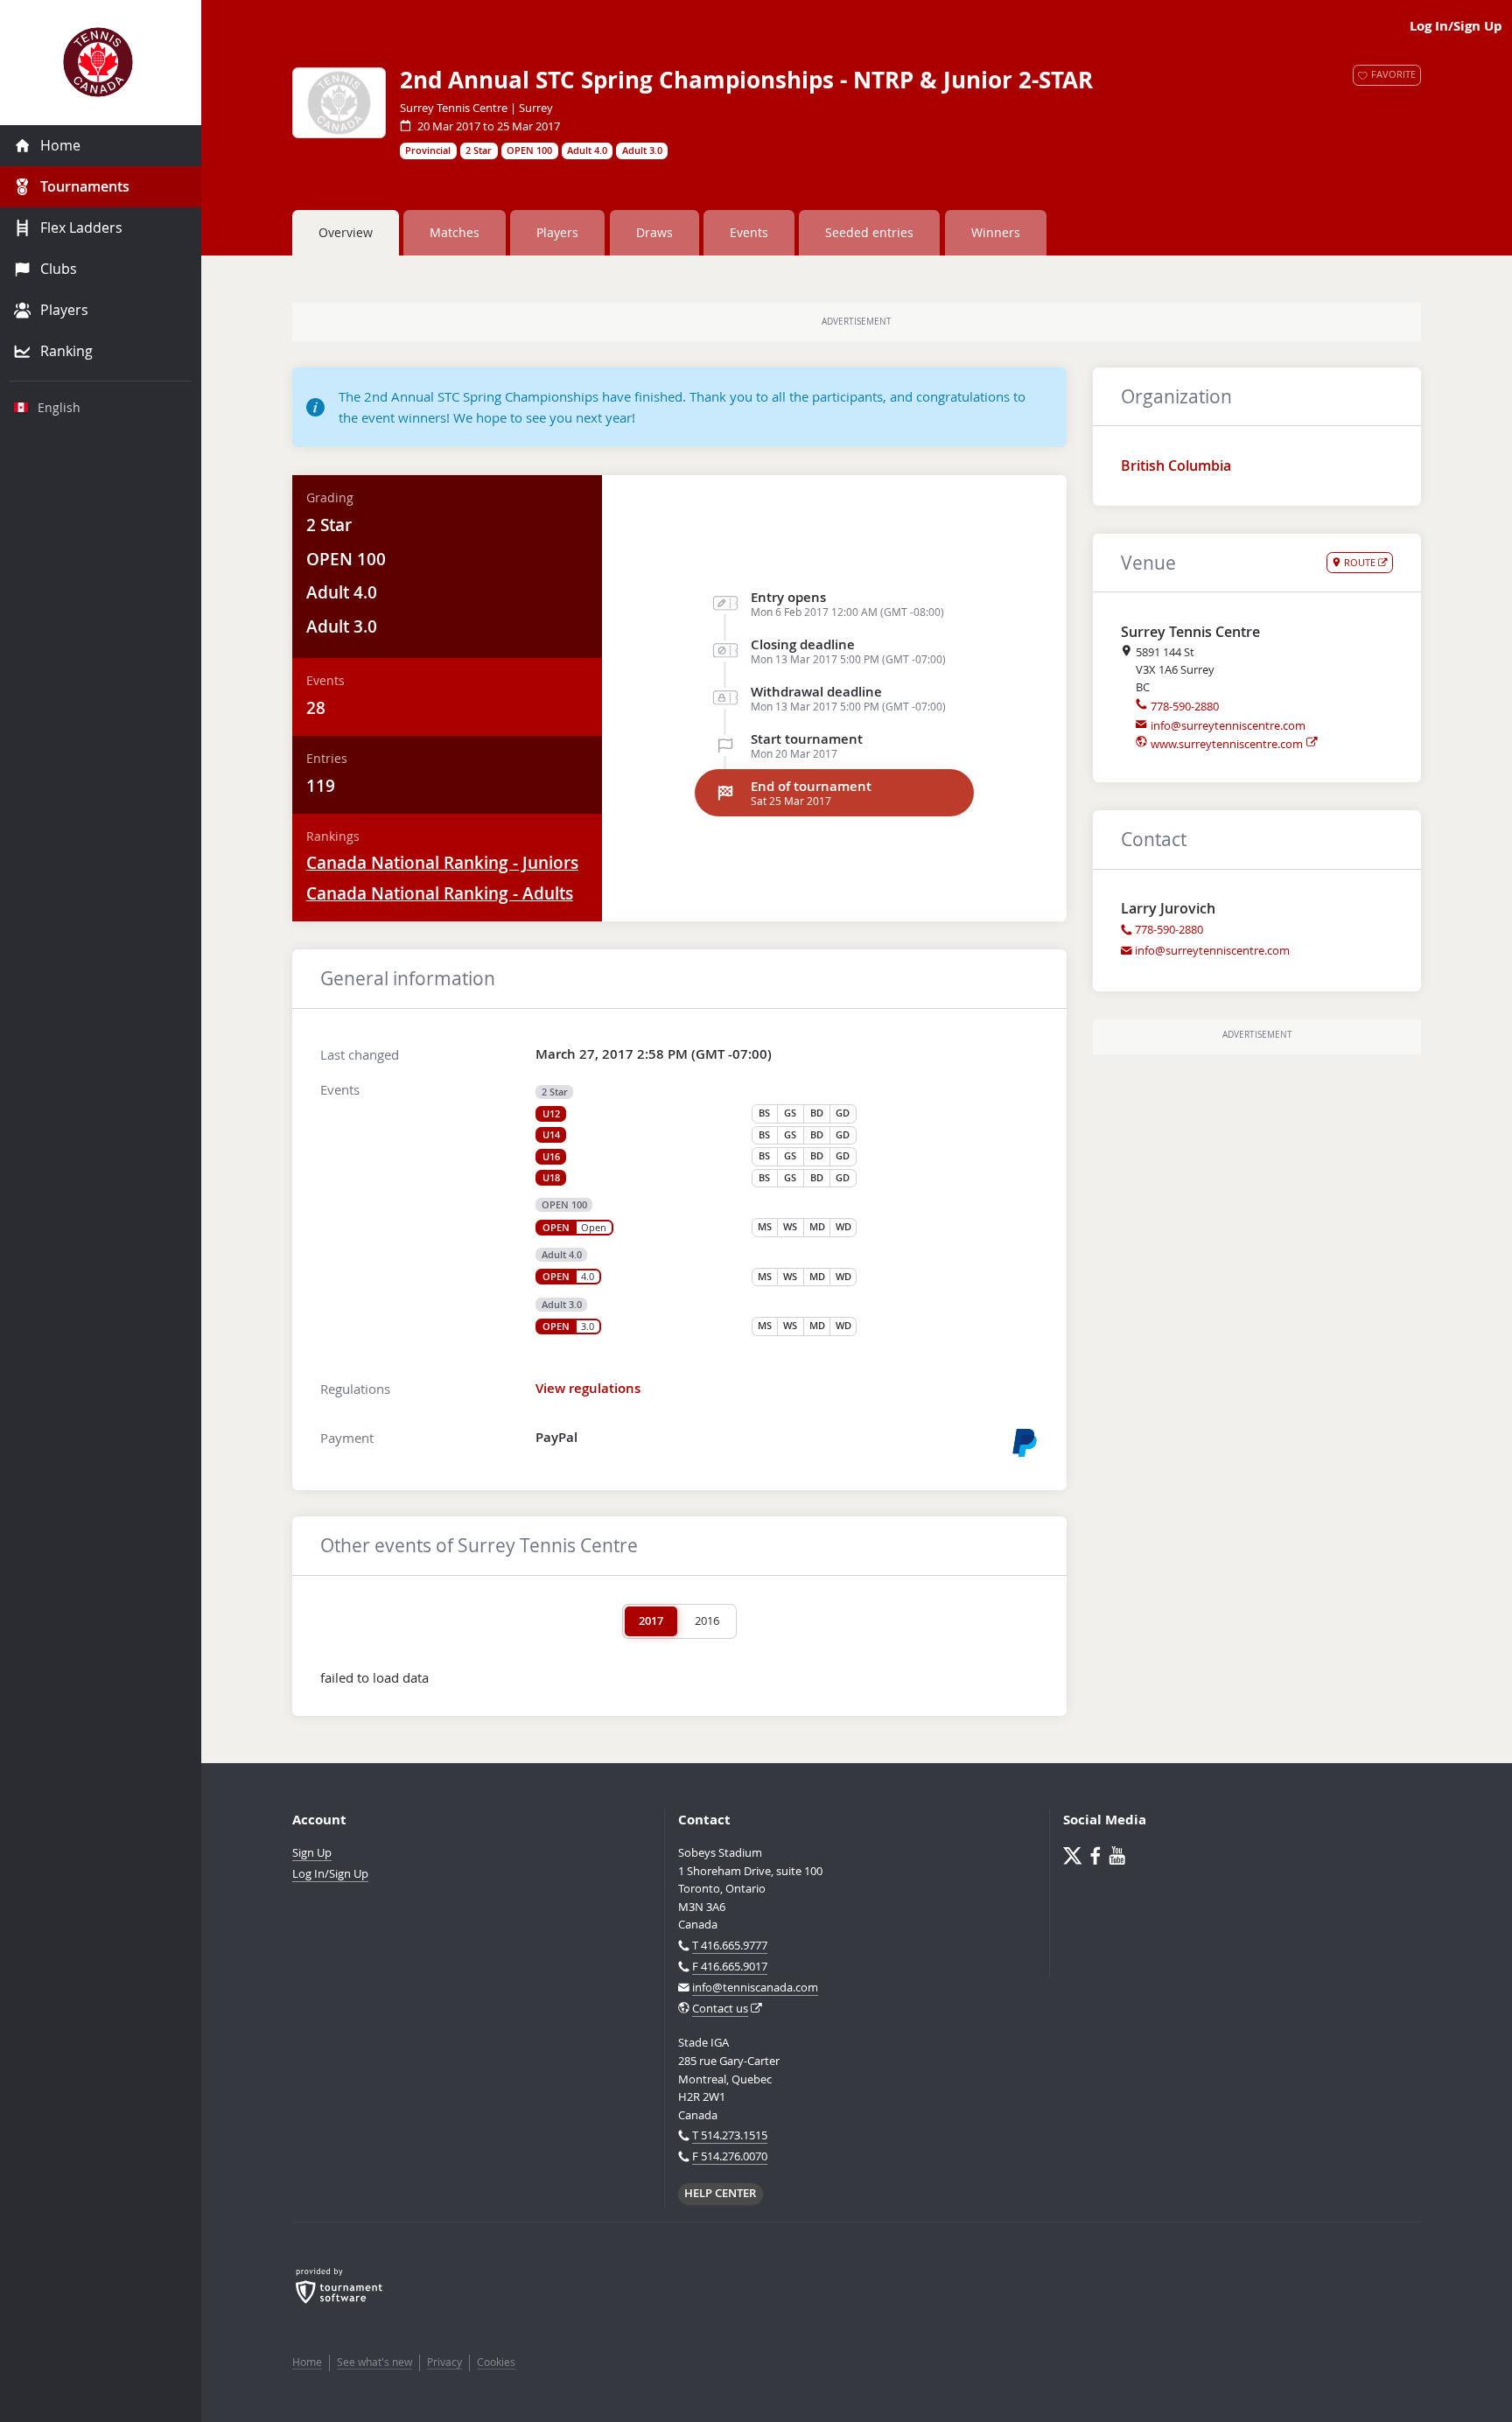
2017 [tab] (651, 1620)
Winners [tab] (996, 232)
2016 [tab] (707, 1620)
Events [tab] (749, 232)
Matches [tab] (455, 232)
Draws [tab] (654, 232)
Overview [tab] (346, 232)
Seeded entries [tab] (869, 232)
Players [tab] (557, 232)
